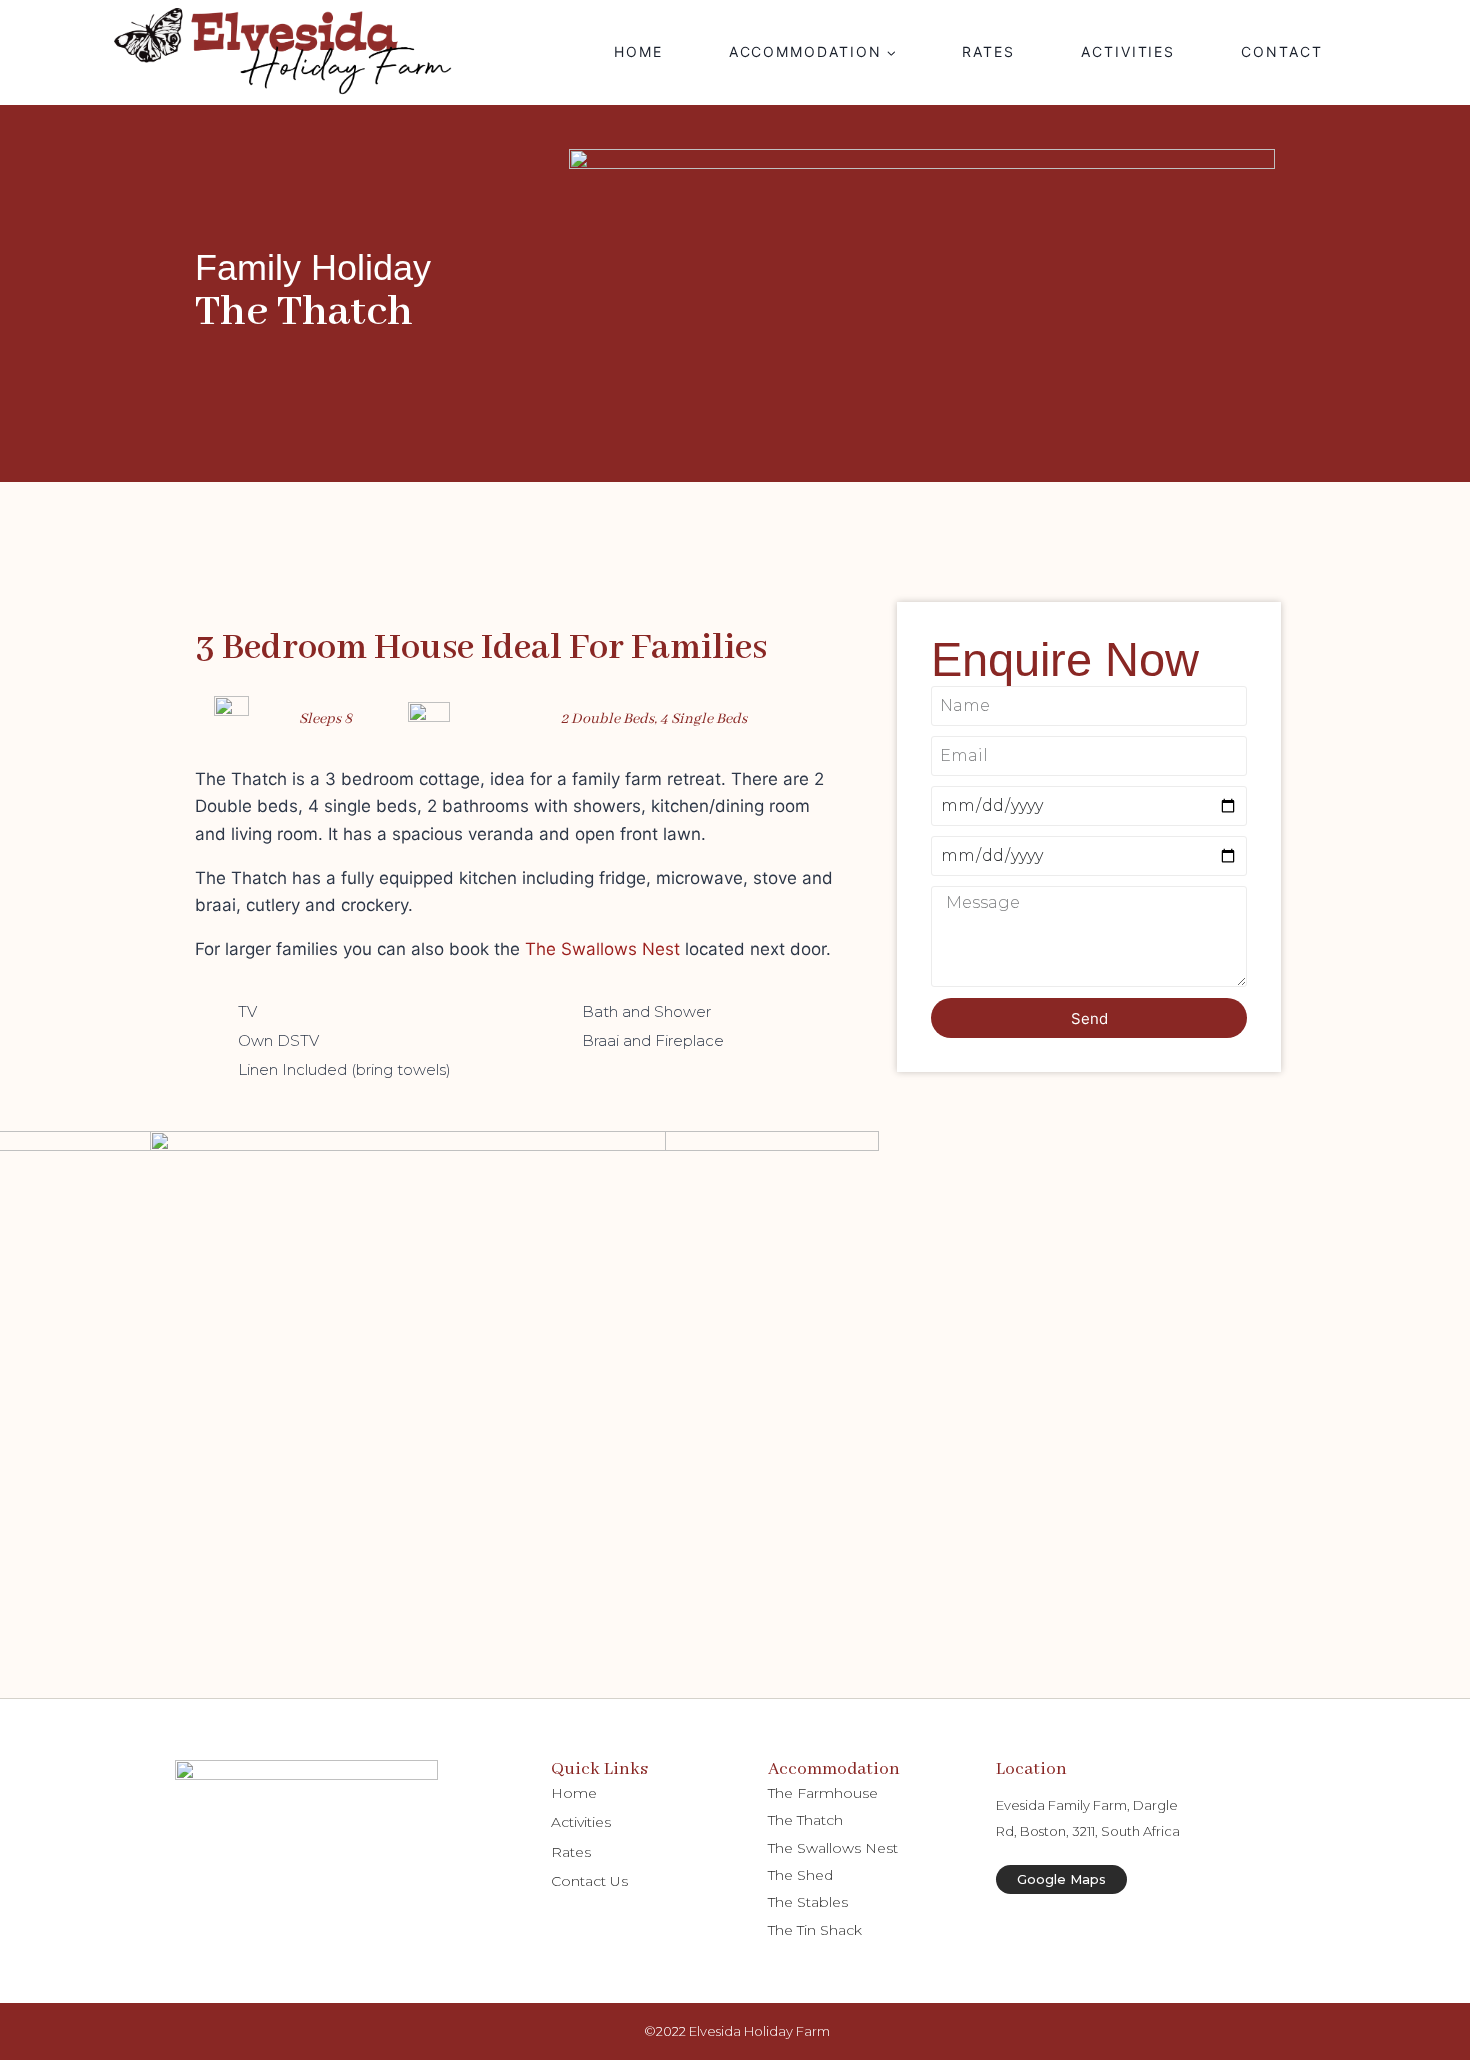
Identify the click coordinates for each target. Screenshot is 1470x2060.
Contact (1282, 51)
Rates (988, 51)
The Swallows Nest (602, 949)
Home (638, 51)
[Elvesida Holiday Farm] (284, 52)
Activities (1128, 51)
